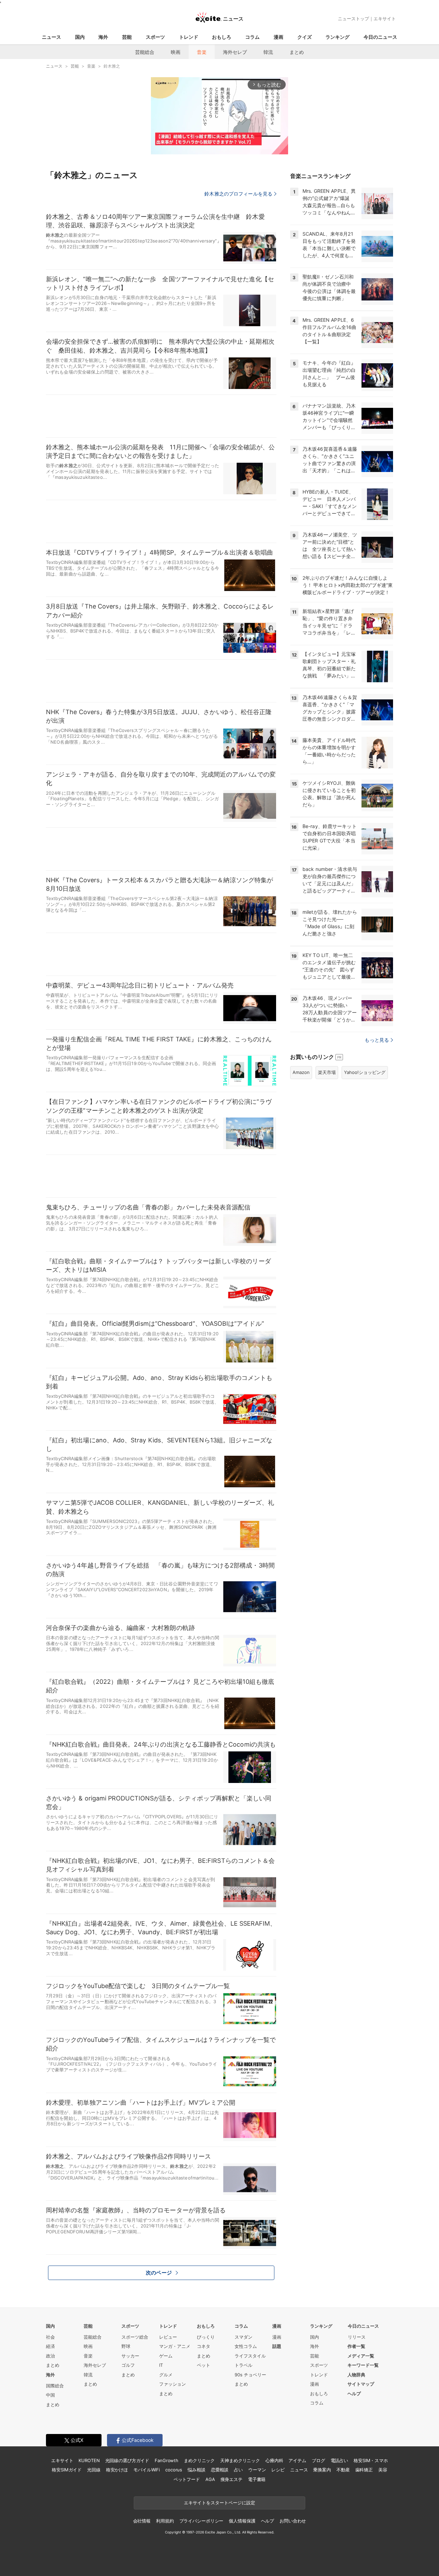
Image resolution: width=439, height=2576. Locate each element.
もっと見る (377, 1040)
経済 (50, 2346)
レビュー (168, 2337)
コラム (252, 37)
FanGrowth (167, 2460)
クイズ (305, 37)
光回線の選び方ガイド (127, 2460)
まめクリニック (199, 2460)
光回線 (94, 2470)
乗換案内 (322, 2470)
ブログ (318, 2460)
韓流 (268, 52)
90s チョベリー (250, 2375)
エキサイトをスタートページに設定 (219, 2503)
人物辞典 (356, 2375)
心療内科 (274, 2460)
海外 (103, 37)
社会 (50, 2337)
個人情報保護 (242, 2521)
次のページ (159, 2273)
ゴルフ (128, 2365)
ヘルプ (354, 2394)
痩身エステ (232, 2479)
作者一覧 (356, 2346)
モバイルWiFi (147, 2470)
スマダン (244, 2337)
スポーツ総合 (135, 2337)
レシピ (278, 2470)
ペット (204, 2365)
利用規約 (165, 2521)
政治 (50, 2356)
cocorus (174, 2470)
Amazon (301, 1072)
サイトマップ (361, 2384)
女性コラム (246, 2346)
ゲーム (166, 2356)
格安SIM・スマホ (371, 2460)
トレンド (189, 37)
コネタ (204, 2346)
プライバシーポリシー (201, 2521)
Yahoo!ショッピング (365, 1072)
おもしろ (222, 37)
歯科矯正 (364, 2470)
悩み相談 (196, 2470)
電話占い (339, 2460)
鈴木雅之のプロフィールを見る (238, 194)
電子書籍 (257, 2479)
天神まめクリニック (240, 2460)
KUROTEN (89, 2460)
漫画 (278, 37)
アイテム (297, 2460)
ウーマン (257, 2470)
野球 (126, 2346)
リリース (357, 2337)
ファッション (173, 2384)
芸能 (127, 37)
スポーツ (155, 37)
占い (238, 2470)
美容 (383, 2470)
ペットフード (187, 2479)
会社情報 (142, 2521)
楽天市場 (327, 1072)
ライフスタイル (250, 2356)
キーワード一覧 (363, 2365)
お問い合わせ (293, 2521)
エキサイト (385, 19)
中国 (50, 2395)
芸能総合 (145, 52)
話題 (277, 2346)
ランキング (337, 37)
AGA (210, 2479)
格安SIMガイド (67, 2470)
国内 (80, 37)
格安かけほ (117, 2470)
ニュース (51, 37)
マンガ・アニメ (175, 2346)
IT (161, 2365)
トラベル (244, 2365)
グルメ (166, 2375)
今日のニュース (380, 37)
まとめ (297, 52)
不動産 (343, 2470)
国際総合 (55, 2386)
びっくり (206, 2337)
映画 (176, 52)
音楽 (202, 52)
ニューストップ (353, 19)
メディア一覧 (361, 2356)
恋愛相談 (220, 2470)
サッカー (130, 2356)
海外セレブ (235, 52)
